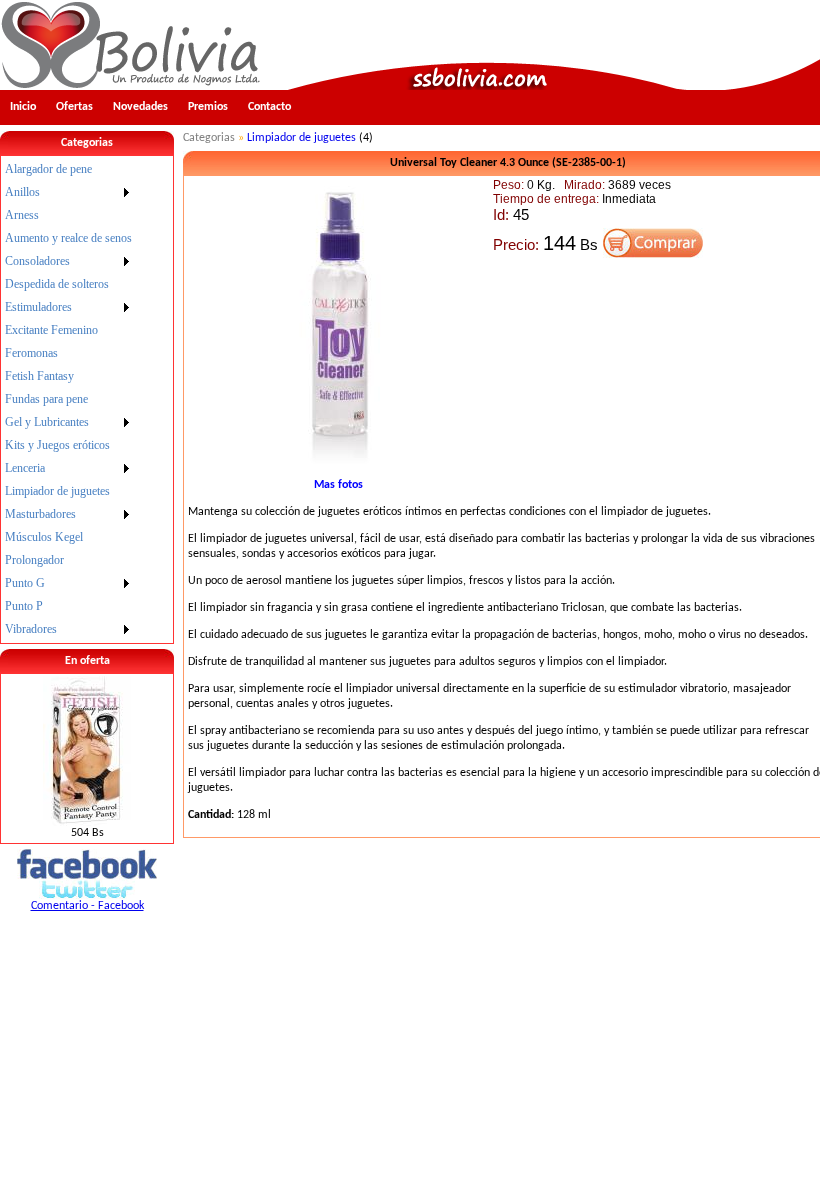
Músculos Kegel (44, 537)
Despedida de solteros (57, 284)
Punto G (25, 583)
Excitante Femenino (51, 330)
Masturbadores (40, 514)
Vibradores (31, 629)
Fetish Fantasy (39, 376)
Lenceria (25, 468)
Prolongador (34, 560)
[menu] (68, 399)
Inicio (23, 107)
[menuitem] (68, 169)
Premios (208, 107)
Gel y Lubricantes (47, 422)
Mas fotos (338, 485)
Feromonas (31, 353)
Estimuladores (38, 307)
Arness (22, 215)
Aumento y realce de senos (68, 238)
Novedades (140, 107)
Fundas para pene (46, 399)
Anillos (22, 192)
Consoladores (37, 261)
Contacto (269, 107)
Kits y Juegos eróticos (57, 445)
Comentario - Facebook (87, 906)
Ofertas (74, 107)
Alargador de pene (48, 169)
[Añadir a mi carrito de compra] (653, 254)
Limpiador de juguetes (57, 491)
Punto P (24, 606)
